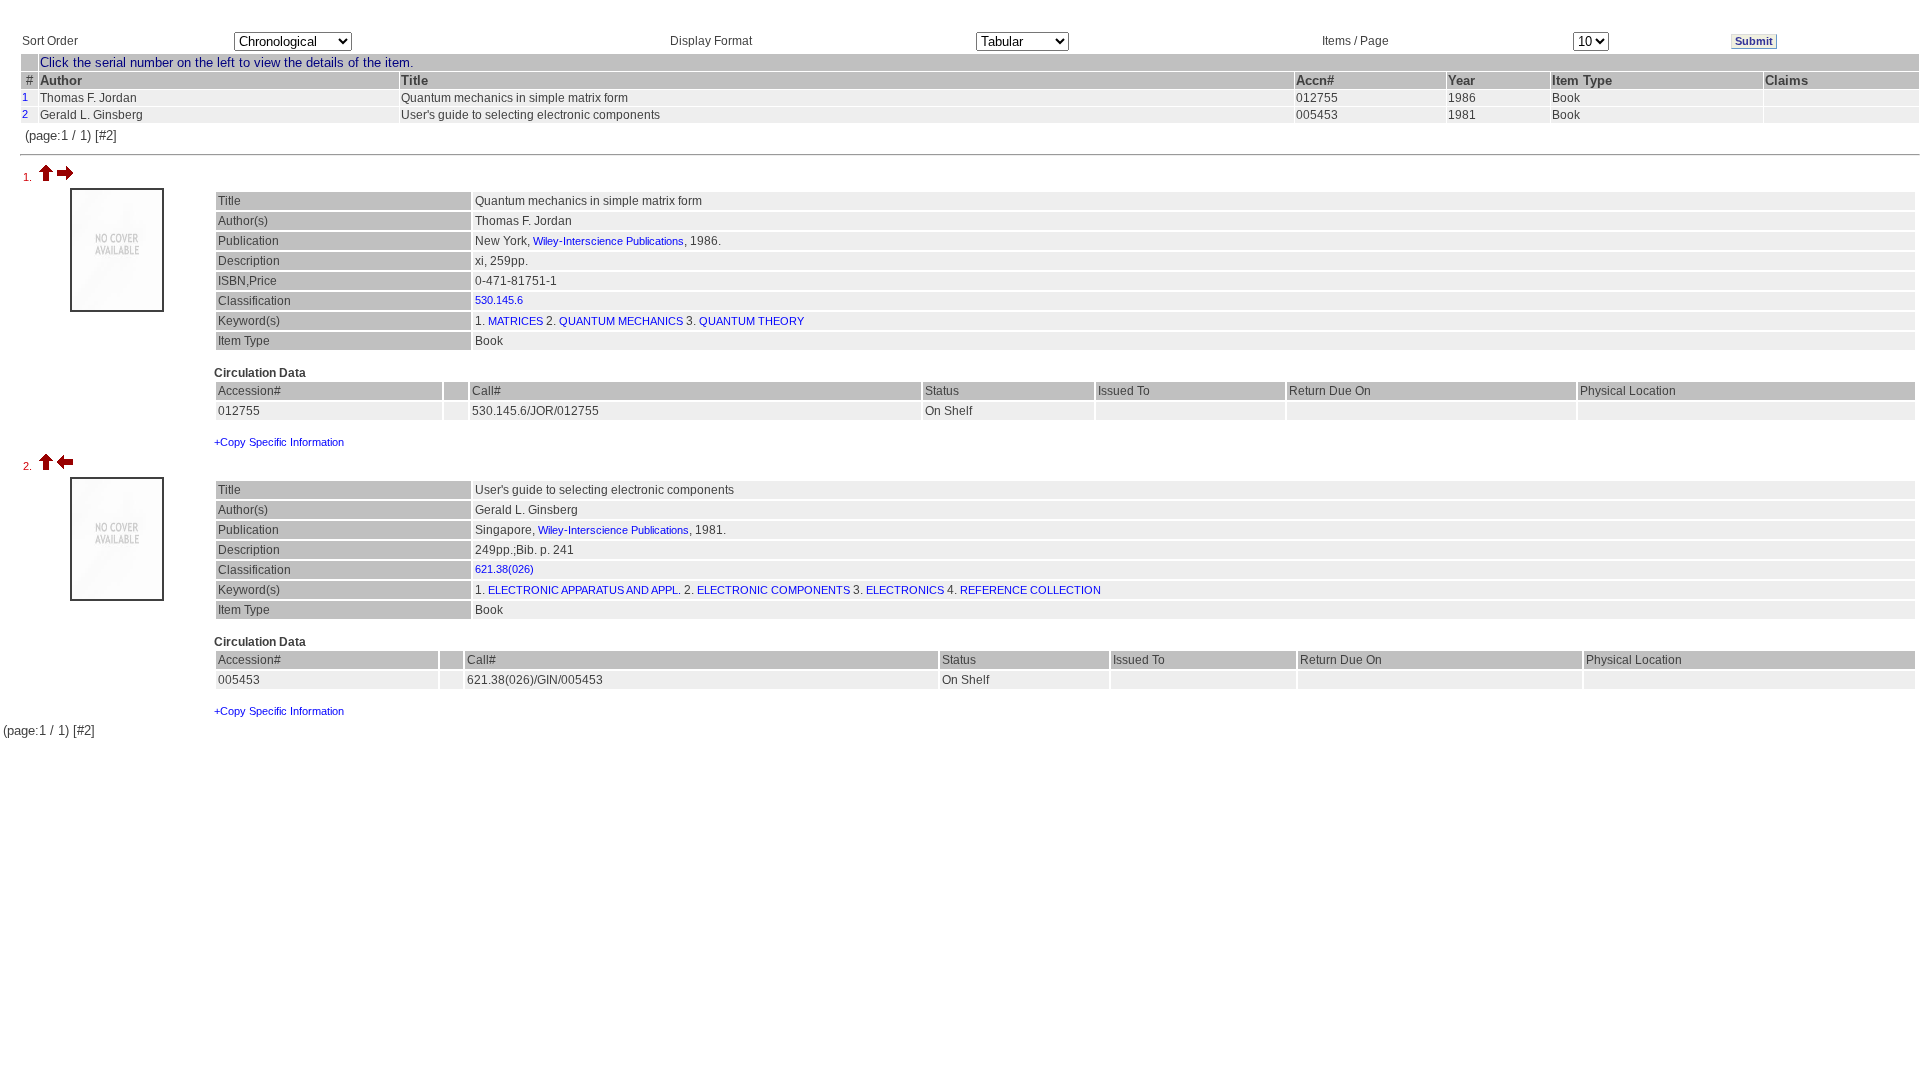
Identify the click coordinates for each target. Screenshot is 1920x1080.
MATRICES (515, 321)
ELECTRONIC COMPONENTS (773, 590)
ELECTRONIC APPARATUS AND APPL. (584, 590)
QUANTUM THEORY (751, 321)
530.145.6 (499, 300)
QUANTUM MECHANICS (621, 321)
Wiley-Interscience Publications (608, 241)
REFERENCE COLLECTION (1030, 590)
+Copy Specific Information (279, 442)
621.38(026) (504, 569)
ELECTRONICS (905, 590)
